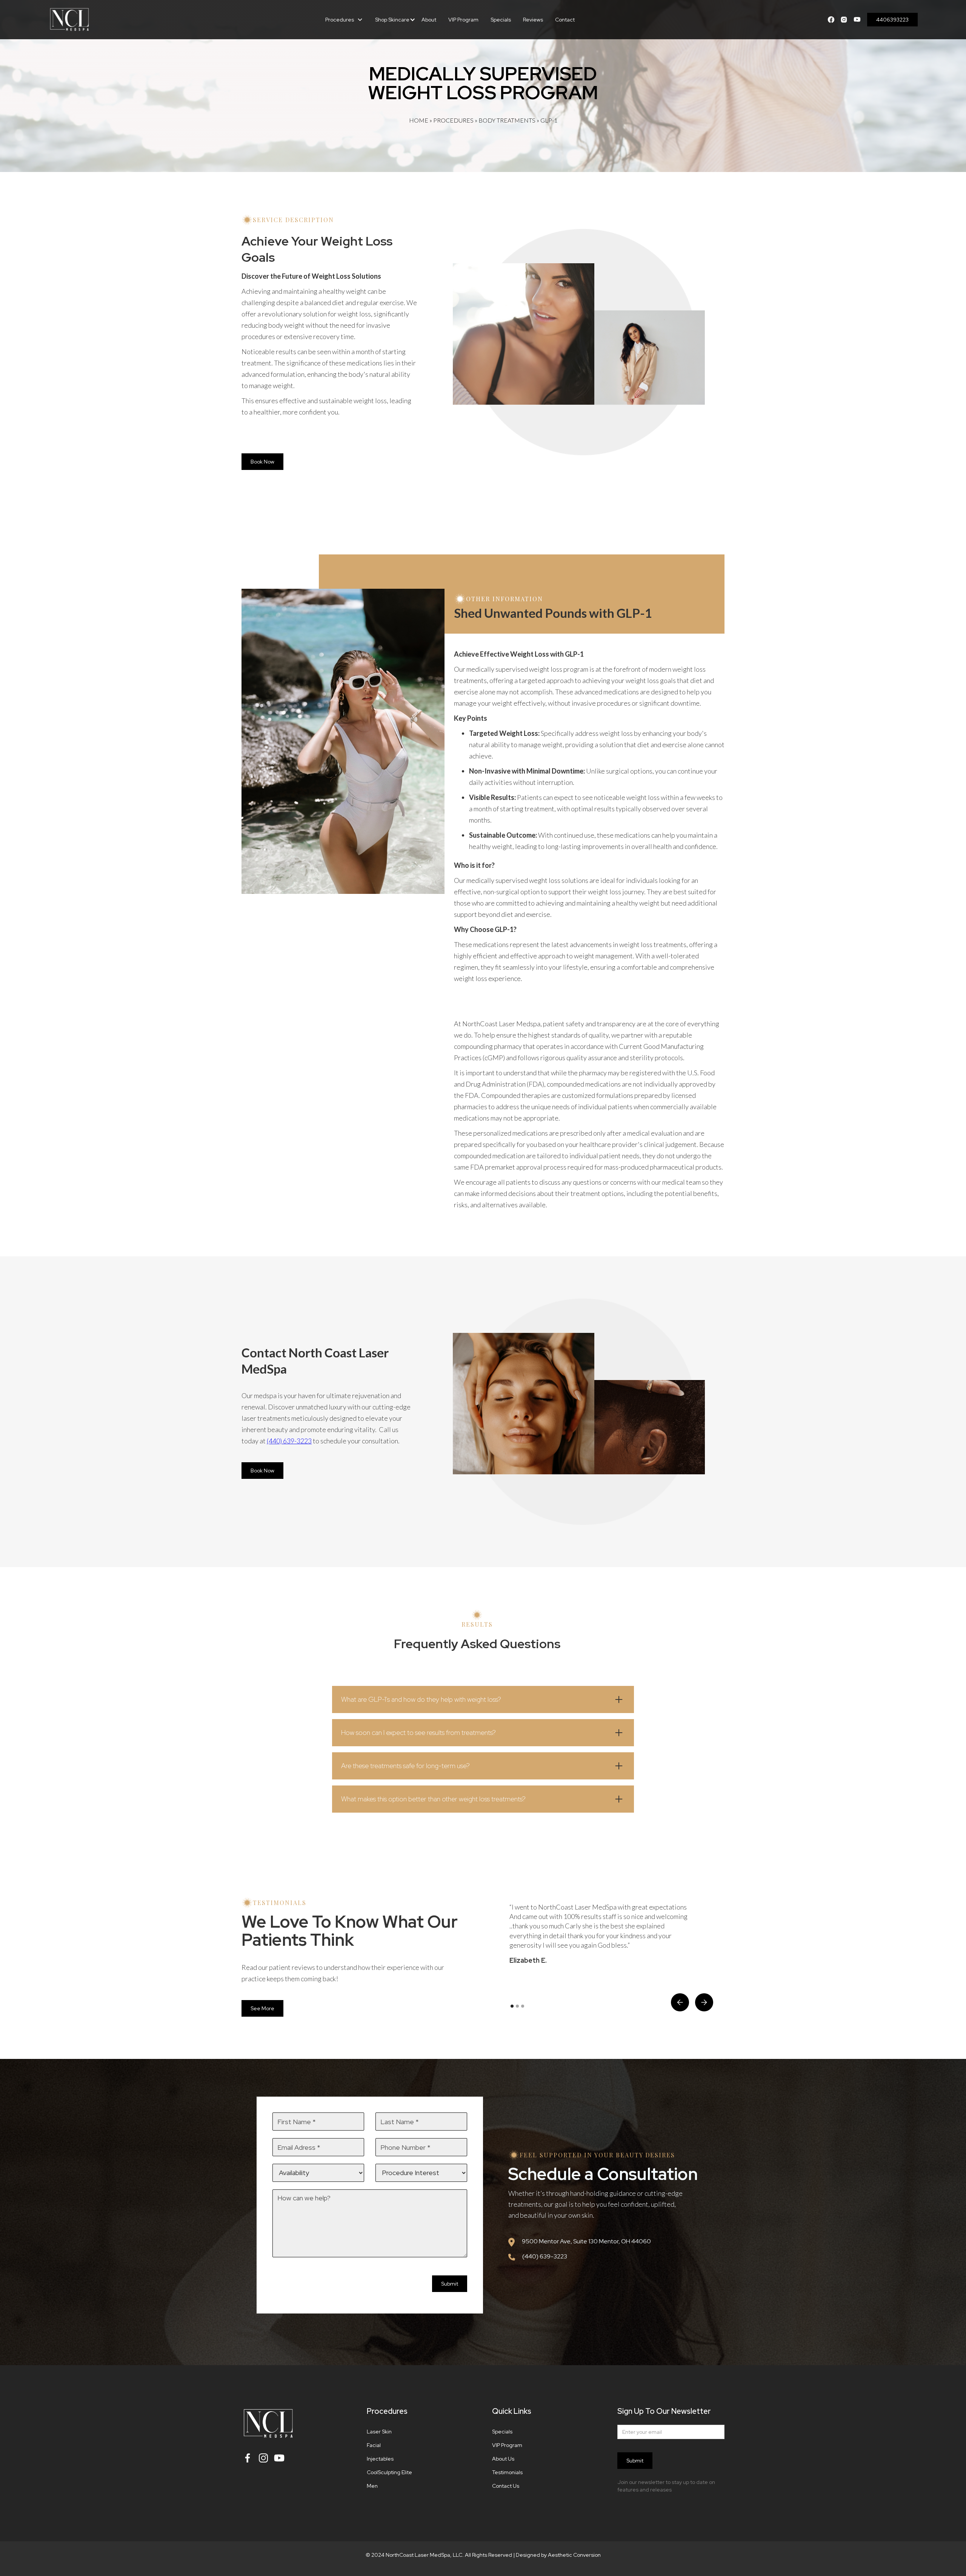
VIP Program (463, 20)
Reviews (533, 20)
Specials (501, 20)
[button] (344, 20)
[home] (115, 20)
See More (262, 2008)
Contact (565, 20)
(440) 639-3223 (289, 1441)
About (429, 20)
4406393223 (892, 20)
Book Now (262, 462)
